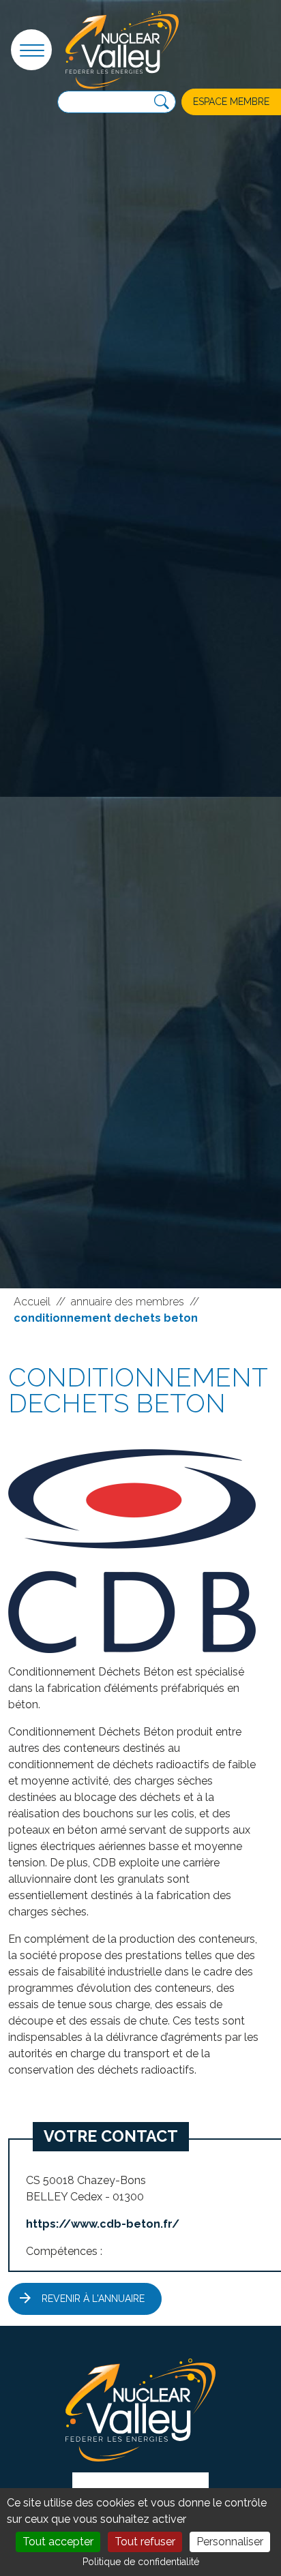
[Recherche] (162, 102)
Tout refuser (145, 2542)
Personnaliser (230, 2542)
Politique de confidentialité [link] (141, 2562)
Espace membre (231, 102)
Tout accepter (58, 2542)
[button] (31, 50)
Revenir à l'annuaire (93, 2299)
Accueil (32, 1302)
